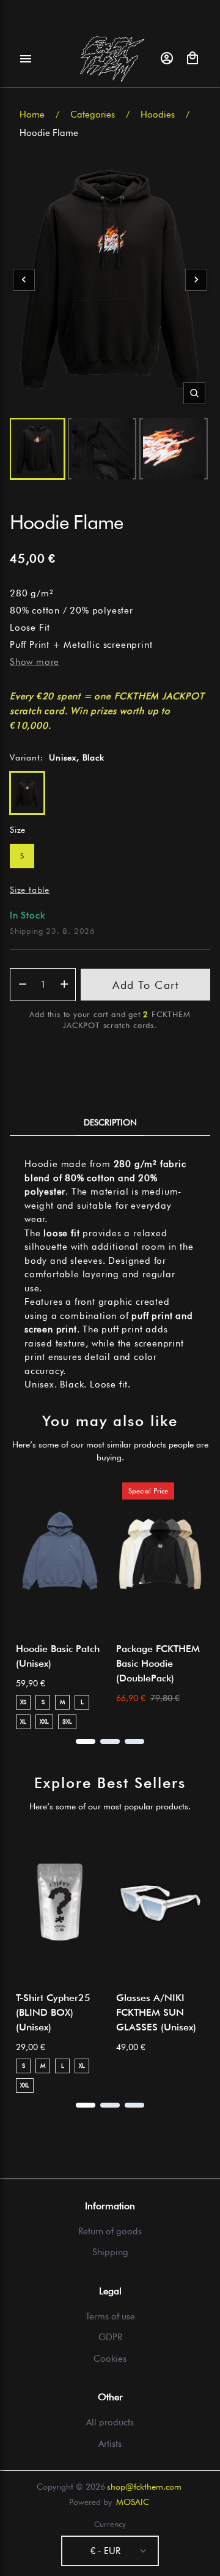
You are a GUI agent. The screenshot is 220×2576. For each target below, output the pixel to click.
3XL (67, 1721)
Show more (35, 662)
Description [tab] (110, 1122)
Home (32, 115)
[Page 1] (86, 1741)
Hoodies (158, 115)
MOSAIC (133, 2502)
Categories (93, 115)
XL (23, 1721)
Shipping (110, 2252)
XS (23, 1702)
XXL (44, 1721)
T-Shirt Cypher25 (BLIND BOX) (53, 2012)
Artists (110, 2444)
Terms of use (110, 2316)
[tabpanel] (110, 1275)
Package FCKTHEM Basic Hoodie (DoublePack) (158, 1663)
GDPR (110, 2337)
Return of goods (110, 2231)
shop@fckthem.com (144, 2487)
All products (110, 2422)
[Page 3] (134, 1741)
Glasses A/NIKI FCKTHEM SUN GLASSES (156, 2012)
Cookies (110, 2359)
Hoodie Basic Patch (58, 1656)
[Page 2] (110, 1741)
